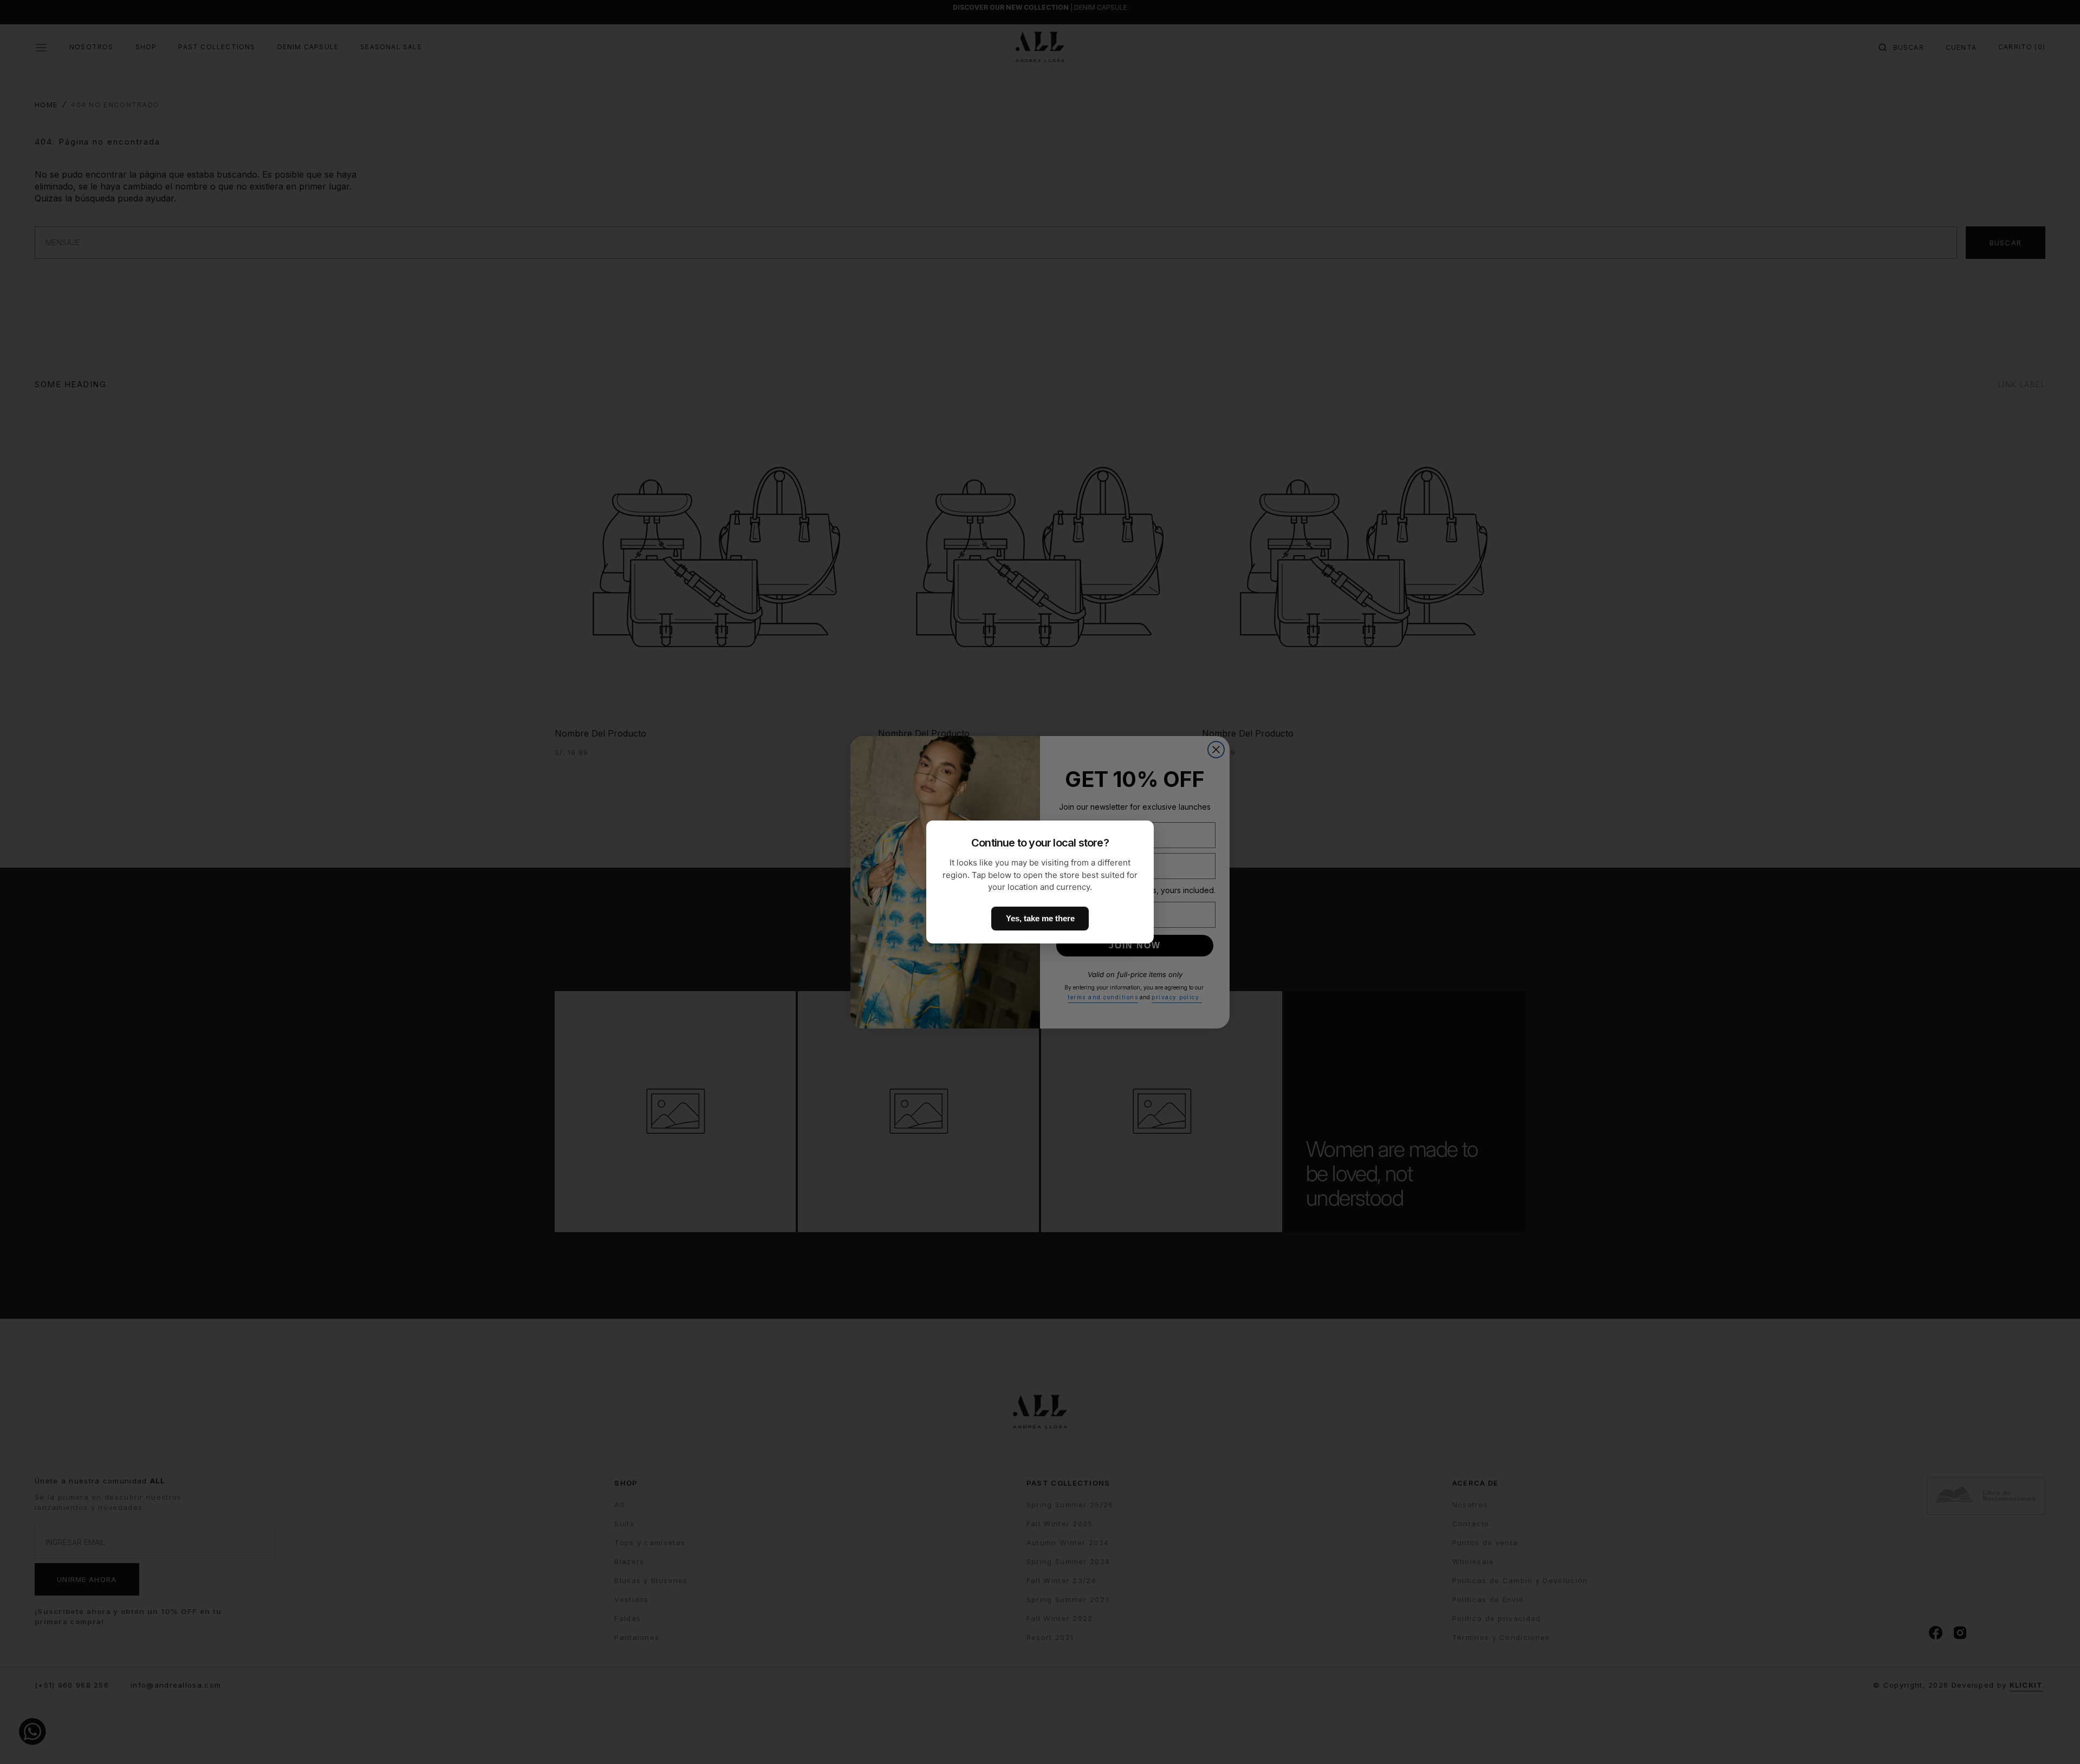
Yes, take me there (1040, 918)
